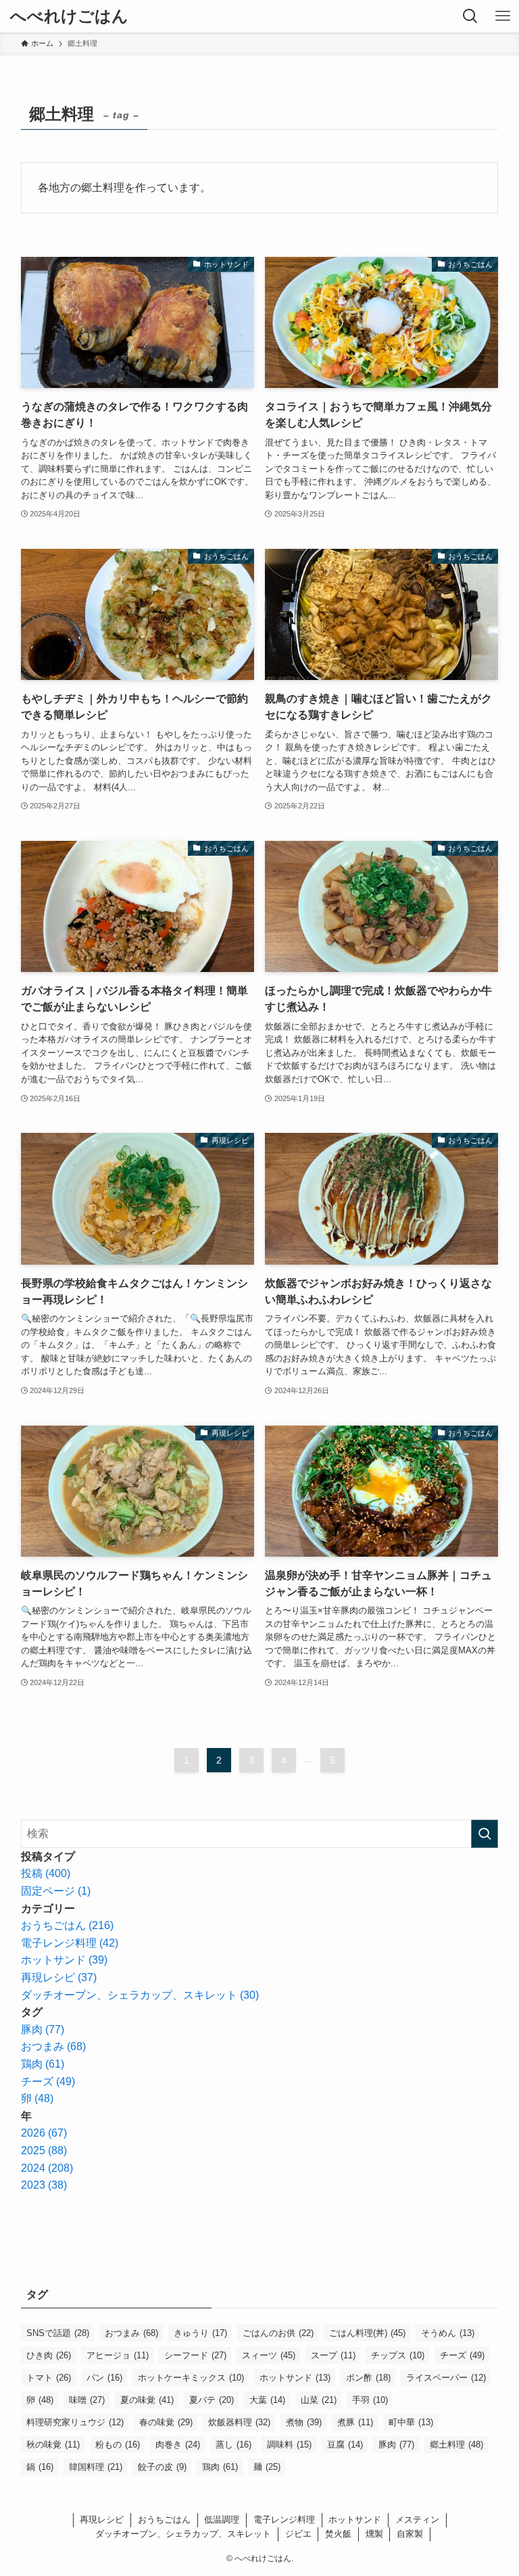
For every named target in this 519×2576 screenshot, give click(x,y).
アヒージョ (118, 2355)
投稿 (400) (46, 1873)
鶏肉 (220, 2467)
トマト (49, 2378)
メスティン (417, 2520)
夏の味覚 (147, 2400)
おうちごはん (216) (67, 1925)
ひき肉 (49, 2355)
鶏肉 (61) (43, 2064)
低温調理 (222, 2520)
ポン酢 (368, 2378)
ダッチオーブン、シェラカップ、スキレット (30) (140, 1995)
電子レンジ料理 (284, 2520)
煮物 (304, 2422)
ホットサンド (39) (64, 1960)
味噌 (87, 2400)
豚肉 (396, 2445)
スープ (333, 2355)
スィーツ (269, 2355)
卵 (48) (37, 2098)
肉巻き (178, 2445)
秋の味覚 (53, 2445)
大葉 (267, 2400)
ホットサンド (295, 2378)
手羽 (370, 2400)
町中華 (411, 2422)
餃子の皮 (162, 2467)
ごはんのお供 (278, 2333)
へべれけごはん (69, 16)
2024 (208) (47, 2168)
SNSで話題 (58, 2333)
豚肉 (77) (43, 2030)
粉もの (118, 2445)
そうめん (448, 2333)
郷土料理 (456, 2445)
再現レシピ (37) (59, 1977)
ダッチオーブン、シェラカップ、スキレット (183, 2534)
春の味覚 (166, 2422)
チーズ (462, 2355)
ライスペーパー (446, 2378)
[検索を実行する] (485, 1834)
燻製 (374, 2534)
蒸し (233, 2445)
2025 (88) (44, 2150)
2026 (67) (44, 2133)
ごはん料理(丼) (367, 2333)
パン (104, 2378)
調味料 (289, 2445)
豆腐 (345, 2445)
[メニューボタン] (503, 16)
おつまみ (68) (53, 2046)
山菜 (319, 2400)
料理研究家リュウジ (75, 2422)
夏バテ (212, 2400)
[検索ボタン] (470, 16)
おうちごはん (164, 2520)
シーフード (195, 2355)
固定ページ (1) (56, 1891)
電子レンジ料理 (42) (70, 1943)
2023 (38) (44, 2185)
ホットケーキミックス (191, 2378)
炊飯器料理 (239, 2422)
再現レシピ (102, 2520)
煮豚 (355, 2422)
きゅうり (200, 2333)
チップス (398, 2355)
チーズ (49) (48, 2082)
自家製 (410, 2534)
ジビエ (298, 2534)
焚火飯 (338, 2534)
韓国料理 (96, 2467)
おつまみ (131, 2333)
